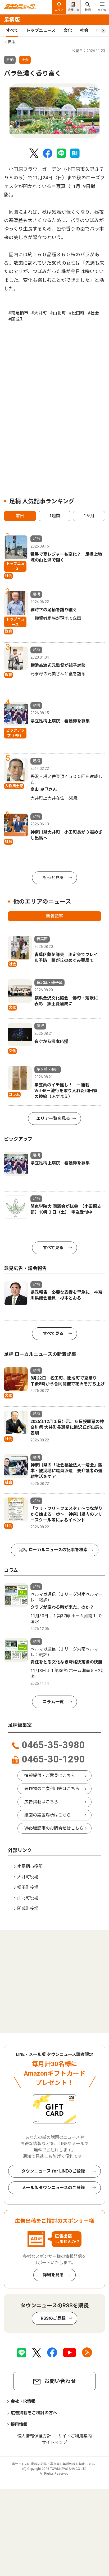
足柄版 (12, 20)
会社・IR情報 (23, 2401)
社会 (84, 30)
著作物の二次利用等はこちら (52, 1789)
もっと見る (53, 878)
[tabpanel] (54, 111)
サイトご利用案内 (75, 2436)
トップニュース (41, 30)
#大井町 (39, 313)
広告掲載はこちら (41, 1802)
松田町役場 (28, 1887)
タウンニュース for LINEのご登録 (53, 2171)
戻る (12, 42)
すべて (12, 30)
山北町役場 (28, 1898)
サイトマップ (54, 2442)
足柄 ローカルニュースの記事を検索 (53, 1550)
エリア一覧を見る (53, 1118)
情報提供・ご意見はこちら (50, 1775)
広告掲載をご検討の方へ (34, 2413)
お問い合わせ (60, 2381)
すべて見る (53, 1248)
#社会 (93, 313)
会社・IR (73, 10)
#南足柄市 (18, 313)
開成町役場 (28, 1908)
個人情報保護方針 (34, 2436)
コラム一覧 (53, 1702)
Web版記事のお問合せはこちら (54, 1828)
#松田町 (77, 313)
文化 (68, 30)
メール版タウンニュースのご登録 (53, 2188)
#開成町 (16, 319)
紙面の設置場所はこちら (48, 1815)
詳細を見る (53, 2275)
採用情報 (19, 2424)
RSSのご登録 (53, 2318)
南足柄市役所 (30, 1866)
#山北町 (58, 313)
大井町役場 (28, 1877)
